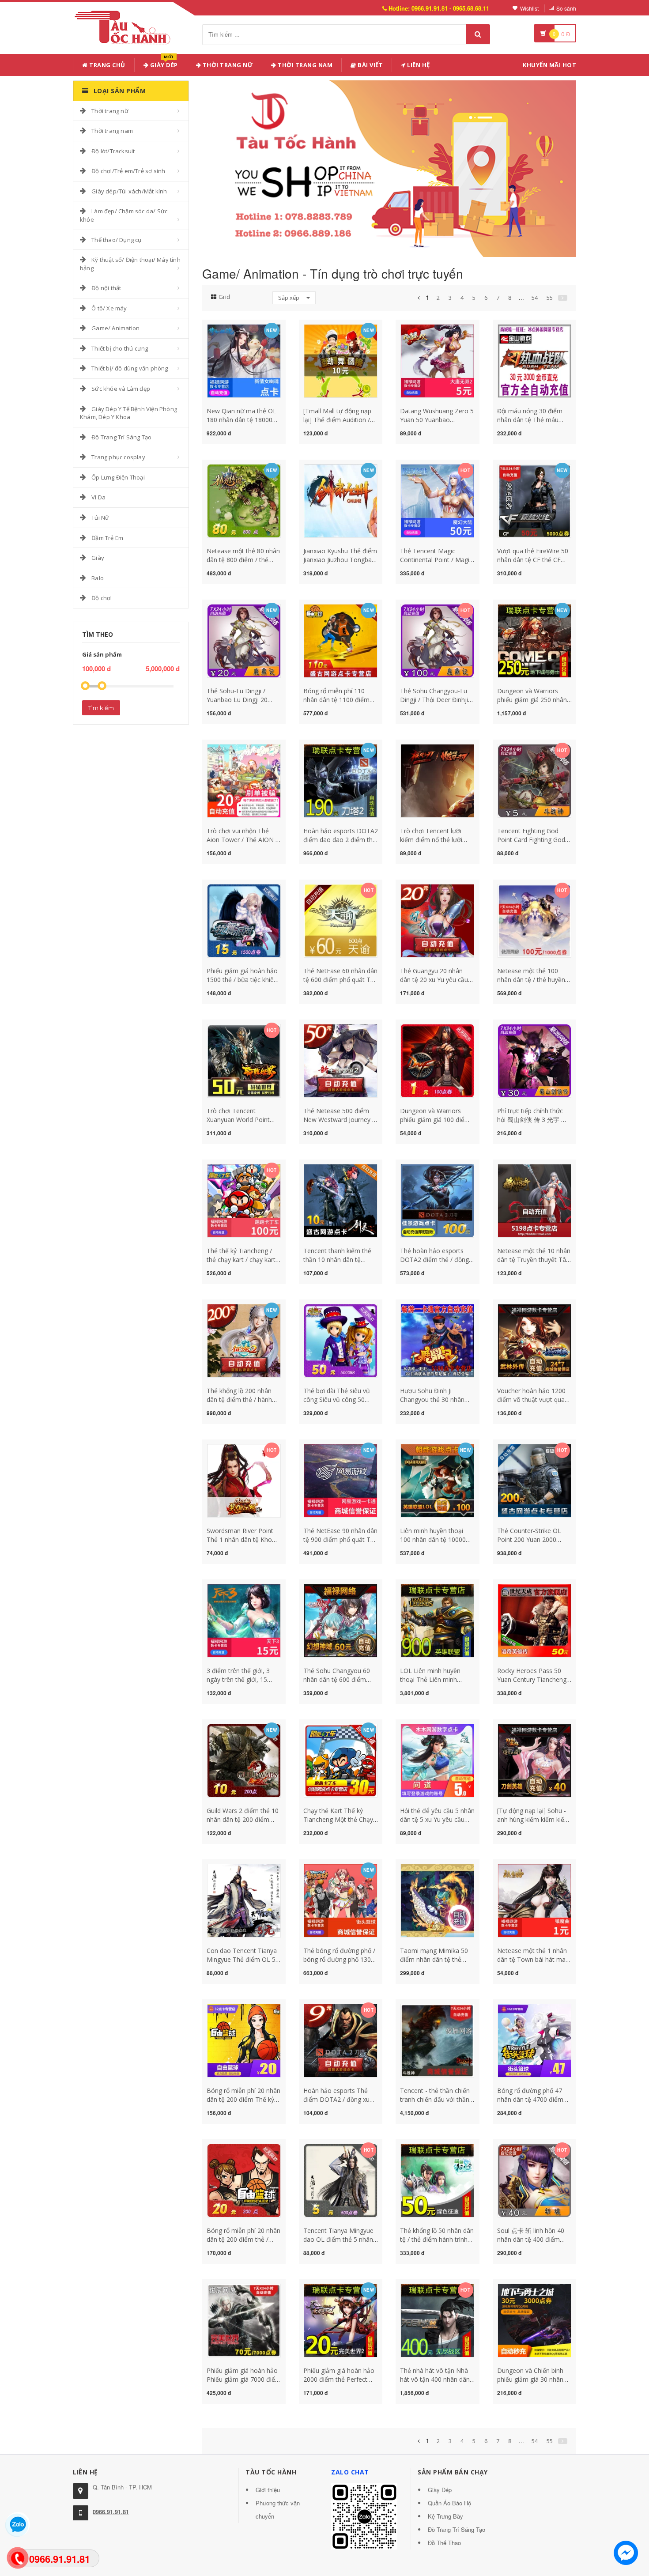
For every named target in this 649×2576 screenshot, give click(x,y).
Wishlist (529, 8)
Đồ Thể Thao (444, 2543)
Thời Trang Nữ (227, 65)
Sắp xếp (289, 298)
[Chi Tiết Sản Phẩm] (228, 329)
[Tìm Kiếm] (478, 34)
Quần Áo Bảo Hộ (449, 2503)
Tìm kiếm (101, 708)
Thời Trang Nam (305, 65)
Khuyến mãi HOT (549, 65)
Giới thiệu (268, 2490)
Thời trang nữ (110, 111)
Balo (98, 578)
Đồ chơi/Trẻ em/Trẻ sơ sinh (128, 171)
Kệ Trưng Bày (445, 2516)
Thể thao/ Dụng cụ (116, 240)
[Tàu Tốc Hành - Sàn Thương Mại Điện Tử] (125, 26)
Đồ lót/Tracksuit (113, 151)
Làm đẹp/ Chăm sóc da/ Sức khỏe (124, 215)
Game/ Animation (115, 328)
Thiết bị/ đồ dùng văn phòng (130, 368)
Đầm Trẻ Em (107, 538)
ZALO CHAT (350, 2472)
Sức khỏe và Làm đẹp (121, 389)
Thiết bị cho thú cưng (120, 348)
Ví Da (98, 497)
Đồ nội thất (106, 288)
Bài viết (370, 65)
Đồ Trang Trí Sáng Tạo (121, 437)
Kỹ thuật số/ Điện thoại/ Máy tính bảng (130, 264)
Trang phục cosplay (118, 457)
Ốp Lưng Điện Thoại (118, 477)
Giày (98, 558)
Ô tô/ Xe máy (109, 308)
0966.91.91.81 (111, 2512)
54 (535, 298)
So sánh (566, 8)
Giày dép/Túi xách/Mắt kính (129, 191)
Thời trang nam (112, 131)
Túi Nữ (100, 517)
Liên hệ (418, 65)
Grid (224, 297)
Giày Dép (163, 63)
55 (550, 298)
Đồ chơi (102, 598)
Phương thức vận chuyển (278, 2510)
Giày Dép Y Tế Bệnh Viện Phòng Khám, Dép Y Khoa (128, 413)
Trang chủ (107, 65)
